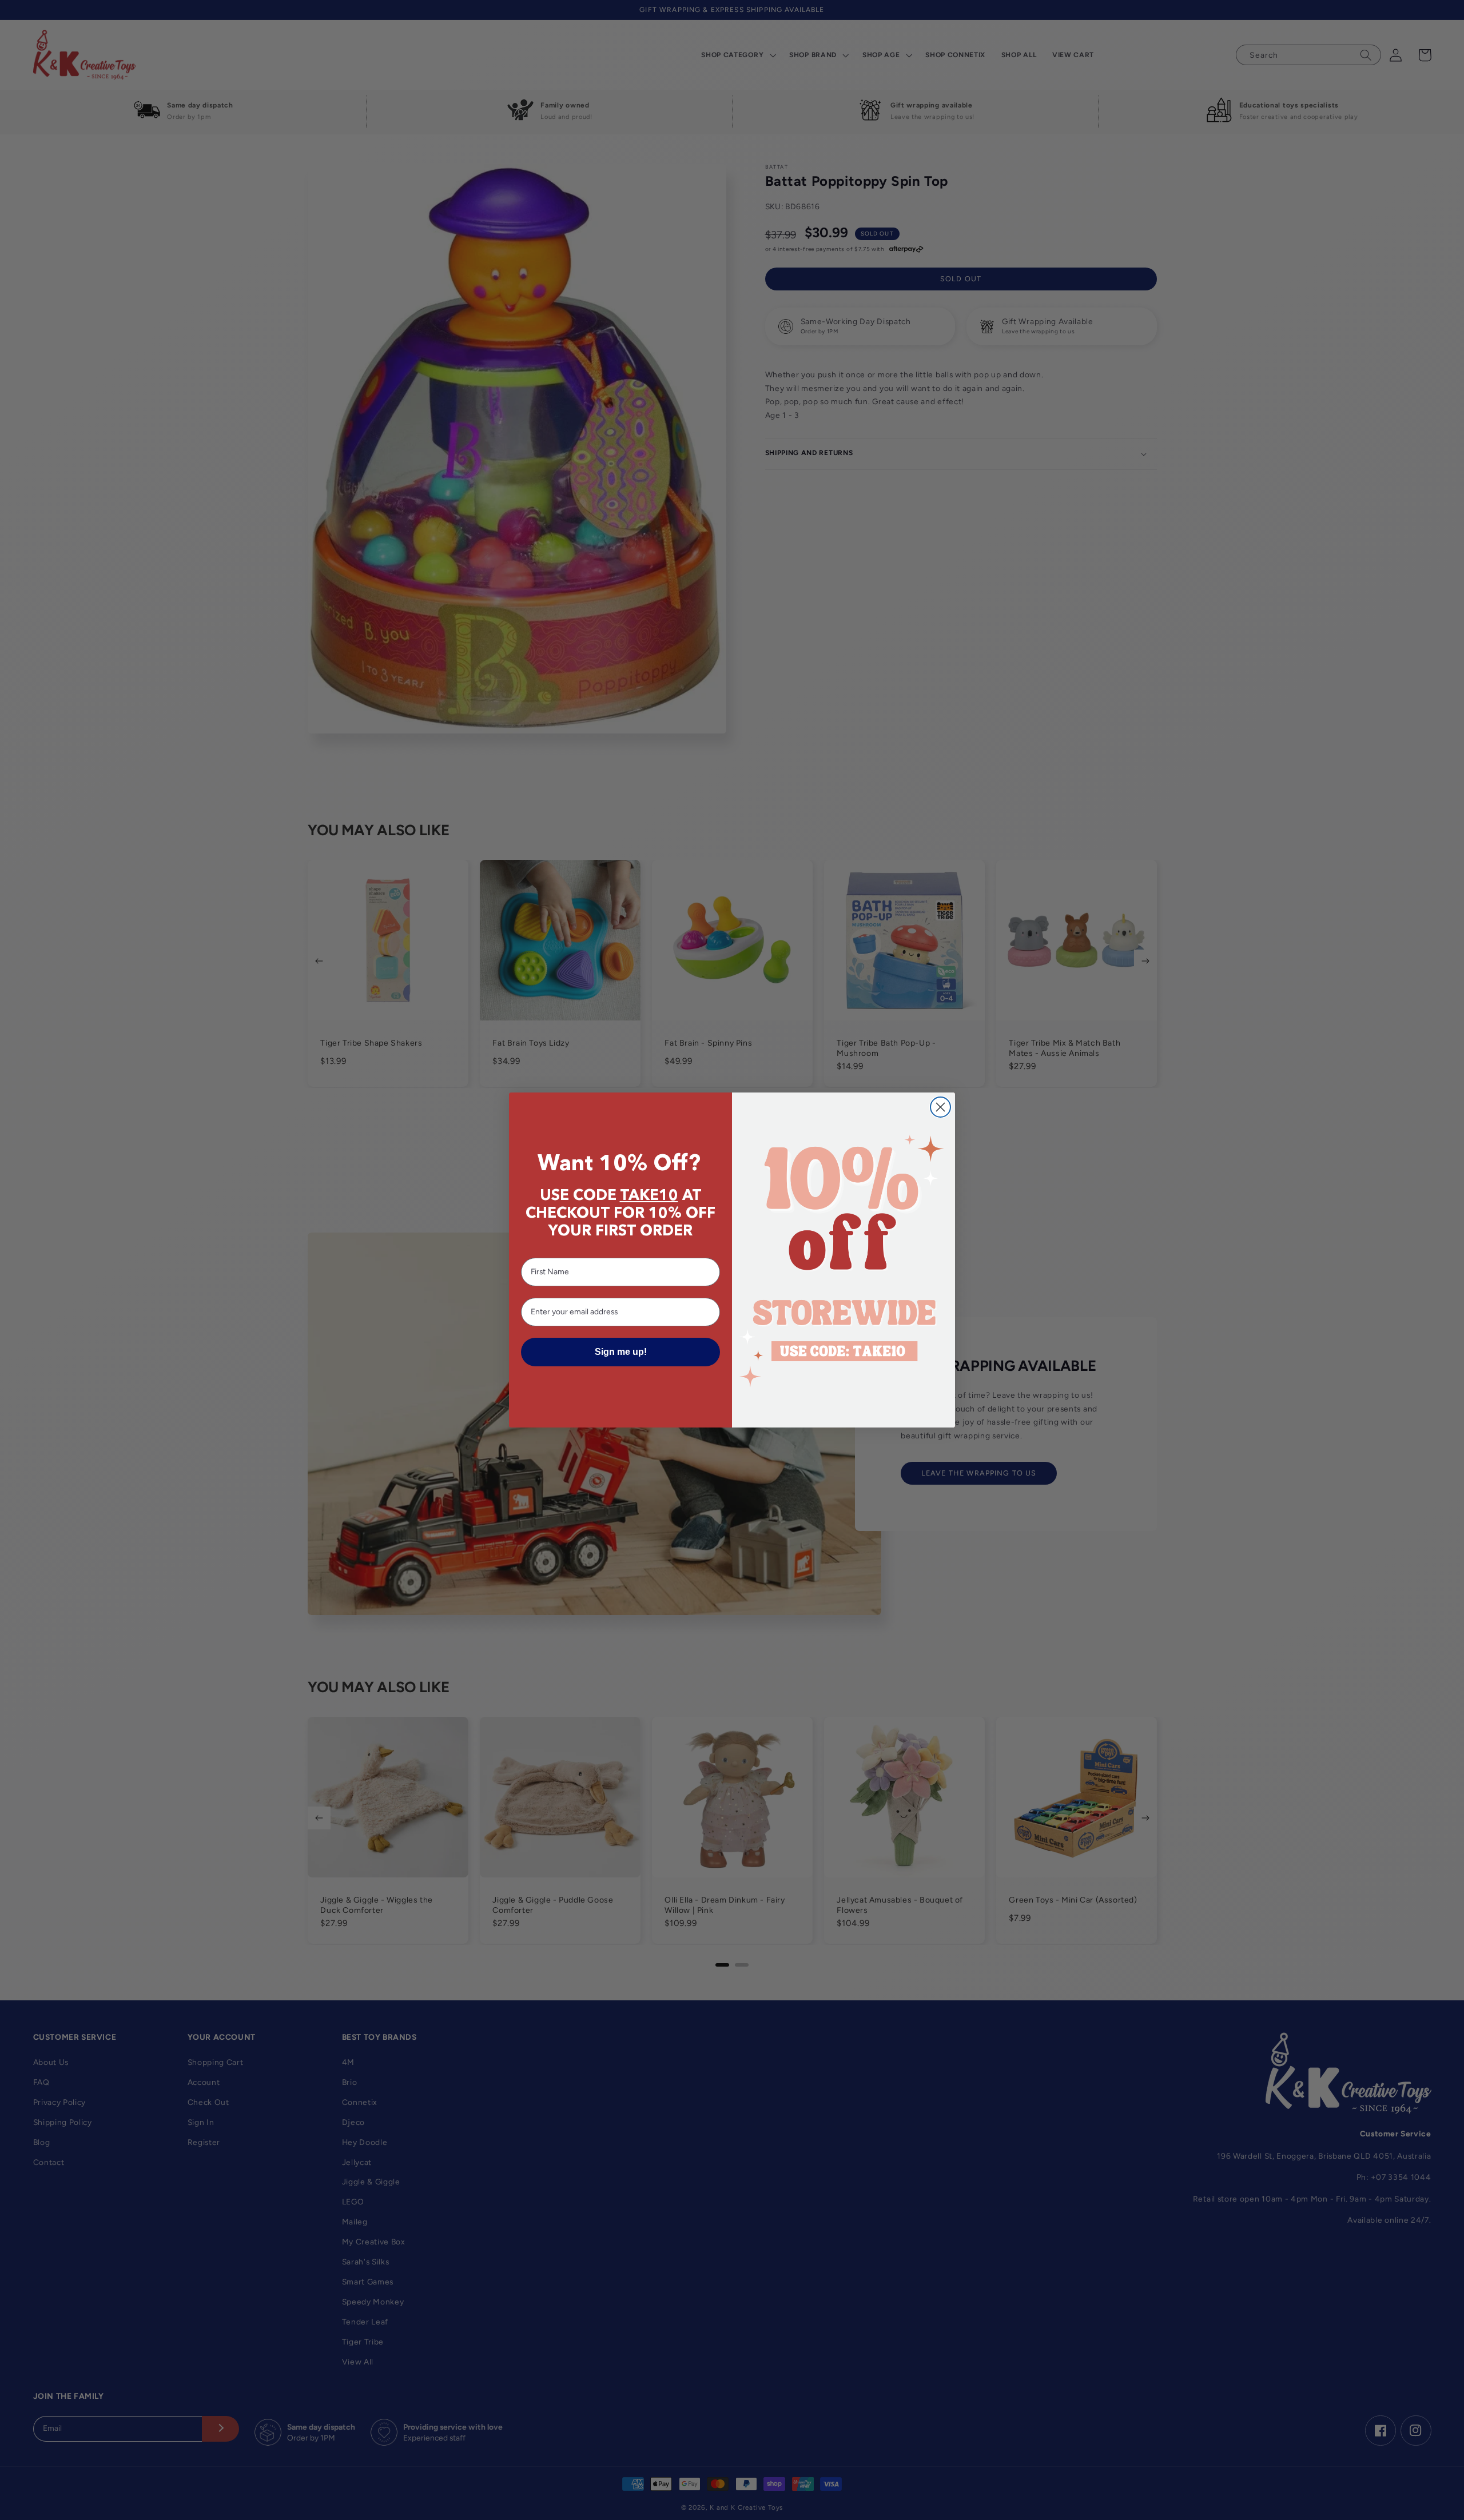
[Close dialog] (940, 1107)
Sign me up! (621, 1352)
